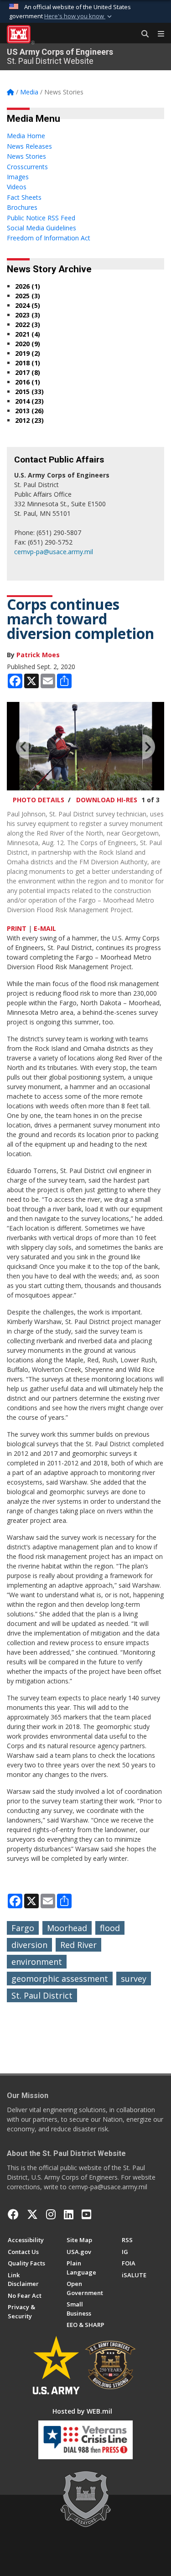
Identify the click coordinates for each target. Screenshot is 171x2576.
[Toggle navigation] (157, 34)
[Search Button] (142, 34)
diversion (29, 1945)
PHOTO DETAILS (39, 800)
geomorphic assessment (60, 1979)
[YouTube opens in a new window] (86, 2214)
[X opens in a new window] (32, 2214)
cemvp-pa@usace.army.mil (54, 552)
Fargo (23, 1928)
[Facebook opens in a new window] (13, 2214)
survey (134, 1979)
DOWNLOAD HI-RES (107, 800)
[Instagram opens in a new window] (51, 2214)
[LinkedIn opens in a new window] (69, 2214)
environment (37, 1962)
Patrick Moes (38, 655)
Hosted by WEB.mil (82, 2411)
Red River (78, 1945)
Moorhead (67, 1928)
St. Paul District (42, 1995)
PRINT (17, 928)
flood (110, 1928)
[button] (79, 16)
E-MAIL (45, 928)
